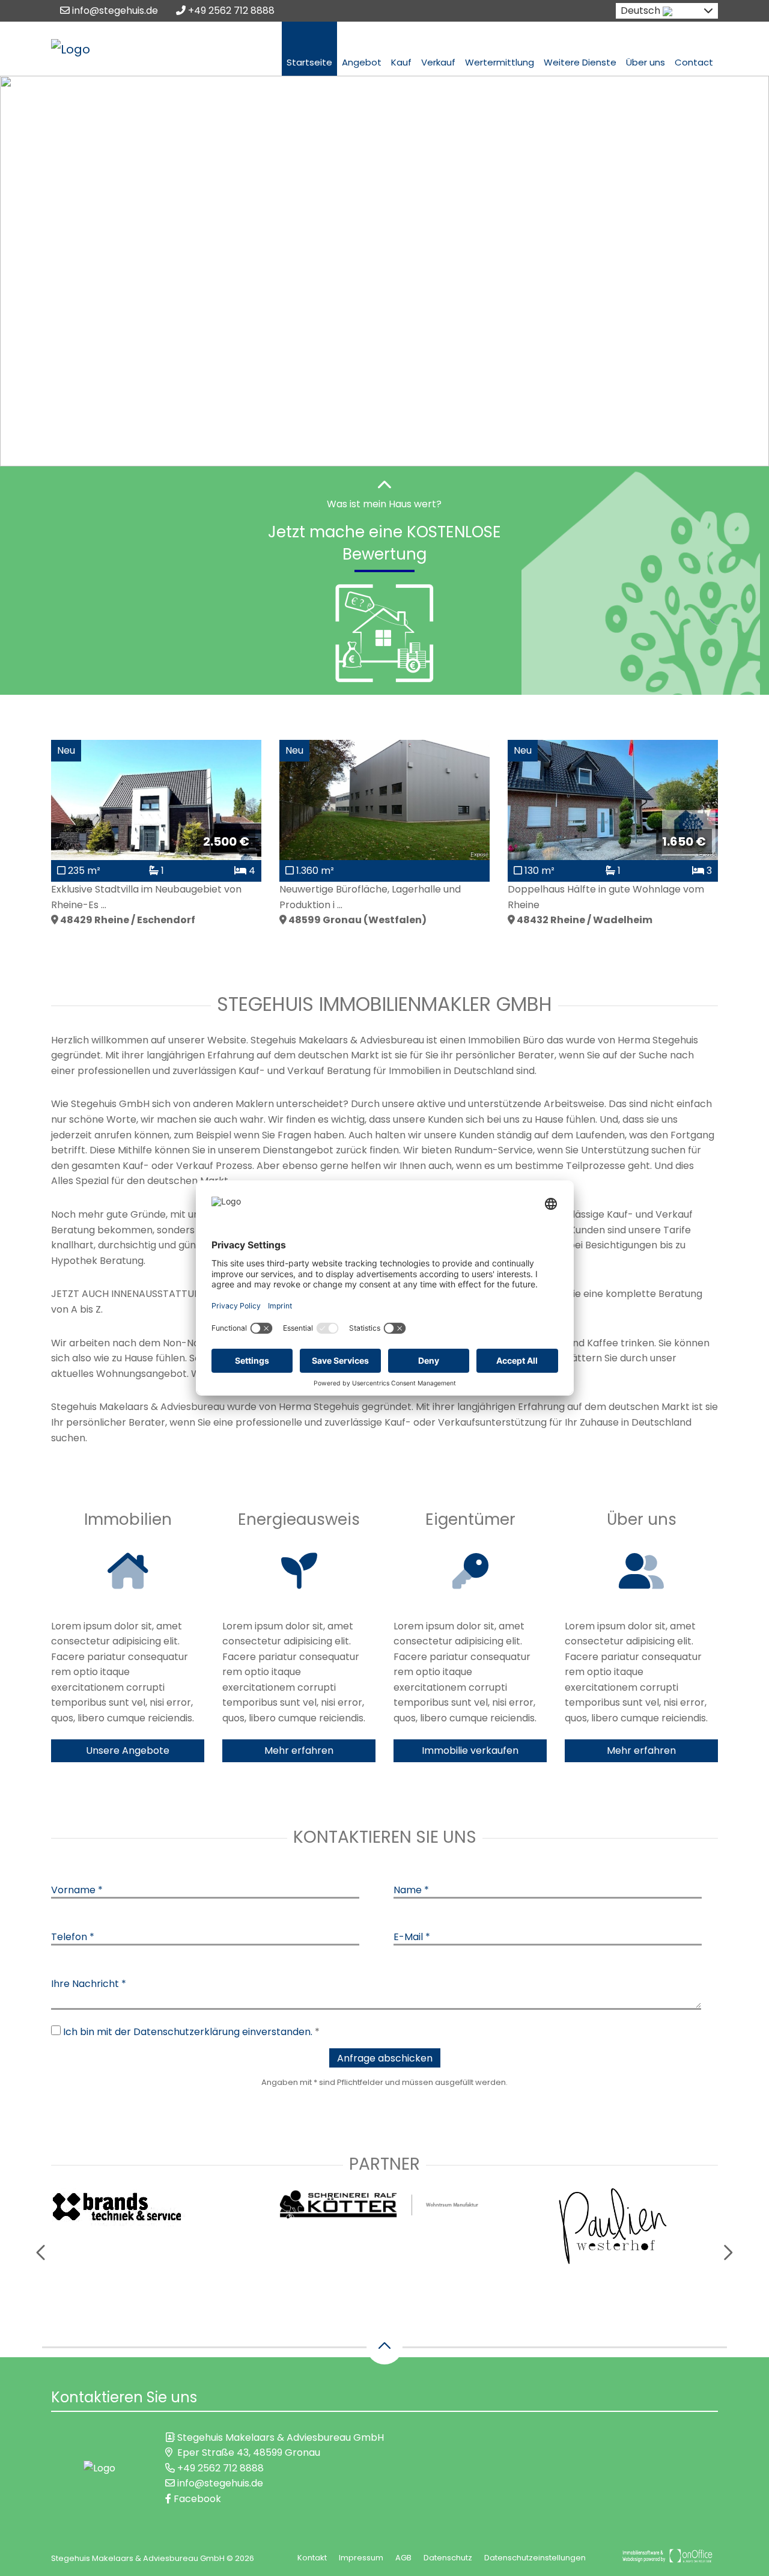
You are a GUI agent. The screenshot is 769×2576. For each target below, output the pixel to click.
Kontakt (312, 2558)
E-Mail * (412, 1937)
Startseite (309, 62)
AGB (403, 2558)
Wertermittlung (500, 62)
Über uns (646, 62)
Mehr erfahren (299, 1750)
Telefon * (73, 1937)
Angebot (362, 62)
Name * (411, 1890)
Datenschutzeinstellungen (535, 2558)
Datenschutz (448, 2558)
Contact (694, 62)
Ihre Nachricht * (89, 1984)
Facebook (196, 2499)
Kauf (401, 62)
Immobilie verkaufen (470, 1750)
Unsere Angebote (128, 1750)
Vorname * (77, 1890)
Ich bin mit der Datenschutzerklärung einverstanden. (188, 2032)
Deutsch (640, 11)
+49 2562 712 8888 (230, 11)
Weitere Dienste (580, 62)
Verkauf (438, 62)
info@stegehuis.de (114, 11)
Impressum (361, 2558)
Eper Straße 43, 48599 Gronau (249, 2452)
